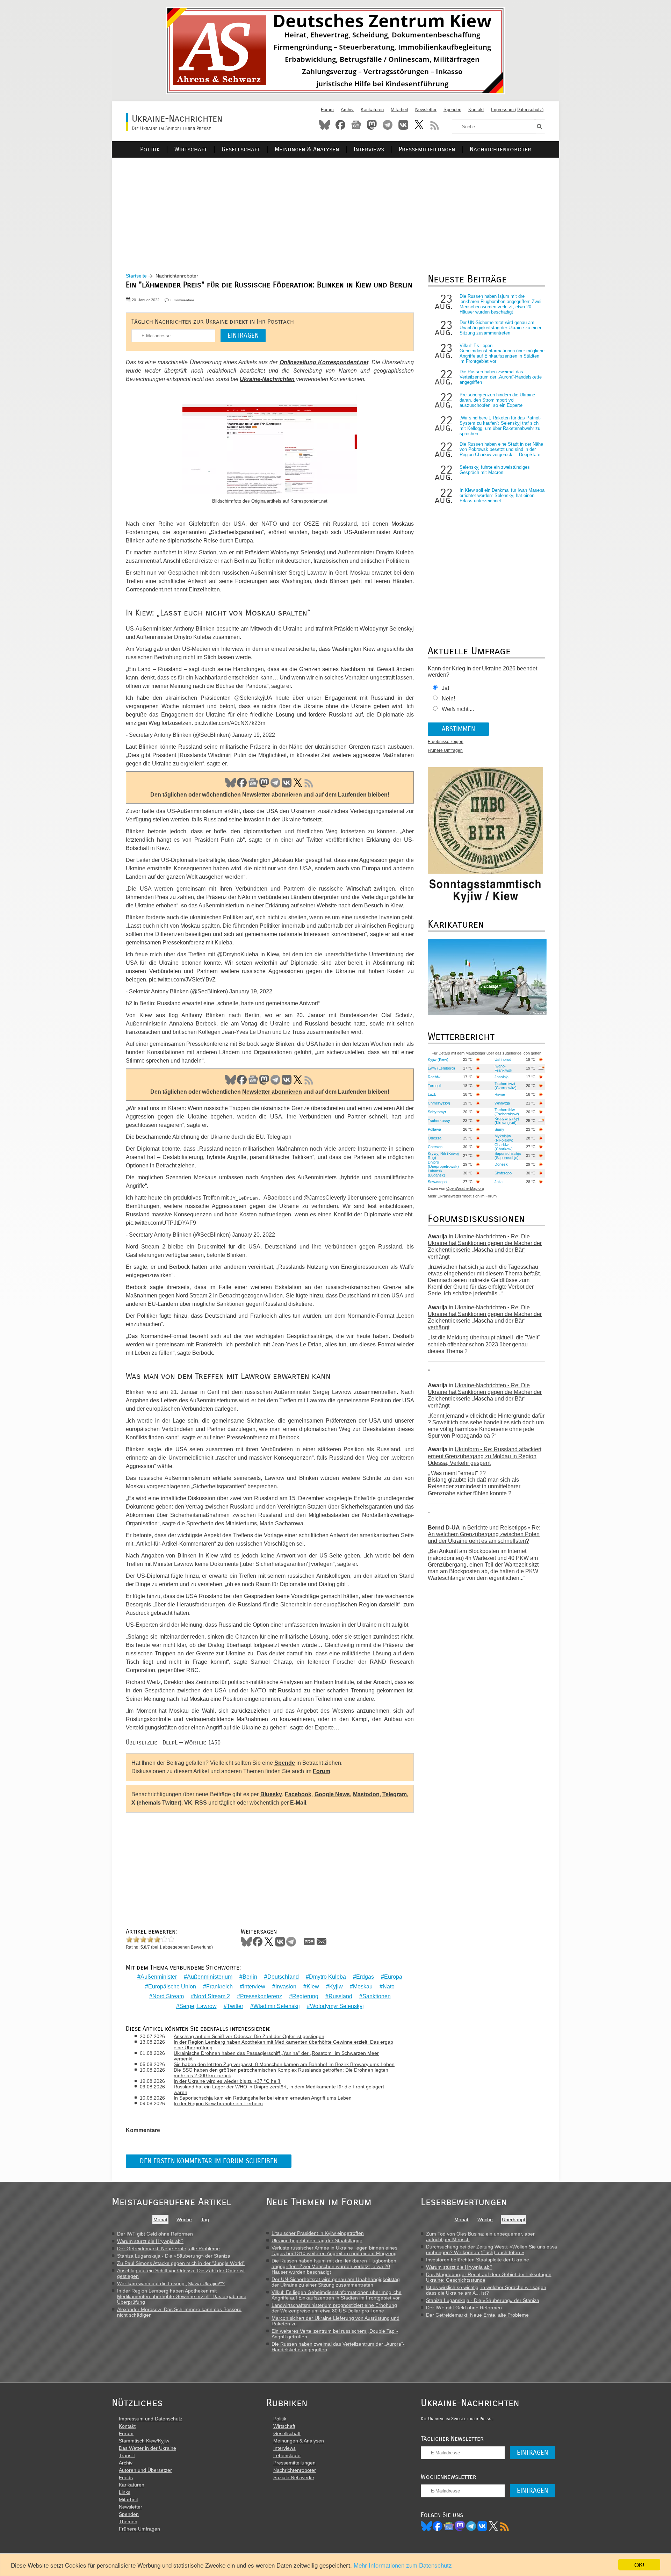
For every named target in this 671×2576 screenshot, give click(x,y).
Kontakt (476, 110)
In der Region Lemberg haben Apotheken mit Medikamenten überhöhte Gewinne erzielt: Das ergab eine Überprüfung (283, 2045)
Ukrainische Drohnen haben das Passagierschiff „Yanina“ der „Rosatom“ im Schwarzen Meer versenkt (276, 2056)
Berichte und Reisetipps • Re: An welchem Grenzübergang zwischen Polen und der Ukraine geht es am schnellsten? (484, 1534)
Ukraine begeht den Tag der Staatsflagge (317, 2240)
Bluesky (325, 125)
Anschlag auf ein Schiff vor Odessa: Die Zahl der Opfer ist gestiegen (249, 2036)
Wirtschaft (191, 149)
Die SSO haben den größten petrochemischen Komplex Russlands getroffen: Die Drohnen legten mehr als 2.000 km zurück (281, 2073)
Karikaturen (372, 110)
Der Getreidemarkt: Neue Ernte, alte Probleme (168, 2248)
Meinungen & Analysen (307, 149)
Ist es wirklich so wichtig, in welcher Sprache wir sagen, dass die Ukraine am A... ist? (487, 2290)
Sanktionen (377, 1996)
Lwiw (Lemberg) (441, 1068)
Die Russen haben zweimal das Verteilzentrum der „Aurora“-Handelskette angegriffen (501, 377)
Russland (340, 1996)
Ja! (445, 688)
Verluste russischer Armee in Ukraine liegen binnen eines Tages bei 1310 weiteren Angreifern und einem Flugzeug (334, 2251)
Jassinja (502, 1077)
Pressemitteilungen (427, 149)
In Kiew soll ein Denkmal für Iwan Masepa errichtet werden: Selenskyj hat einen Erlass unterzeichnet (502, 495)
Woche (184, 2219)
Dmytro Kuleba (327, 1977)
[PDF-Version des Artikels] (309, 1942)
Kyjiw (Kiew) (438, 1059)
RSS (435, 125)
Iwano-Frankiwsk (503, 1068)
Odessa (435, 1138)
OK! (639, 2565)
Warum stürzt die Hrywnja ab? (150, 2241)
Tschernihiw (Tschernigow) (507, 1112)
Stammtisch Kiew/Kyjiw (144, 2441)
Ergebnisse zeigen (446, 742)
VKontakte (403, 125)
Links (125, 2492)
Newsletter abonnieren (272, 795)
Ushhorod (503, 1059)
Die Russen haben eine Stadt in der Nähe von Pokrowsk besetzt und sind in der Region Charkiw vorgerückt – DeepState (501, 449)
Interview (254, 1987)
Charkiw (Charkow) (504, 1147)
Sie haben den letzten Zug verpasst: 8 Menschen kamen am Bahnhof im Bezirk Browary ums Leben (284, 2064)
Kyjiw (336, 1987)
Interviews (369, 149)
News (356, 125)
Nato (389, 1987)
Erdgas (365, 1977)
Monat (160, 2219)
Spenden (452, 110)
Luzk (432, 1094)
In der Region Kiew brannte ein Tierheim (218, 2103)
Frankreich (219, 1987)
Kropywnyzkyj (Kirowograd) (507, 1121)
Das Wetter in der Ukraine (147, 2448)
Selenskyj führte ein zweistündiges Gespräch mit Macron (495, 470)
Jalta (499, 1182)
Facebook (340, 125)
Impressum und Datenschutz (151, 2419)
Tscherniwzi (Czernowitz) (506, 1086)
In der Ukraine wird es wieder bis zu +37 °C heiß (227, 2081)
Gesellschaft (241, 149)
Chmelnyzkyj (439, 1103)
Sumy (499, 1129)
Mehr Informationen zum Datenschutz (403, 2565)
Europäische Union (172, 1987)
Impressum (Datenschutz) (517, 110)
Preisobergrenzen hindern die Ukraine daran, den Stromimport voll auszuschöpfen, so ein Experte (497, 400)
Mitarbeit (399, 110)
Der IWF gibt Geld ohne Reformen (155, 2234)
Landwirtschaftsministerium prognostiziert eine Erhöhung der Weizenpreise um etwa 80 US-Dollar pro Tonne (334, 2308)
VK (287, 783)
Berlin (250, 1977)
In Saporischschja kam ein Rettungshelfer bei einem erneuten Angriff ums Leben (263, 2098)
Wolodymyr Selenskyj (337, 2006)
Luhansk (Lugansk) (436, 1173)
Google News (332, 1794)
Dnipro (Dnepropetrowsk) (443, 1164)
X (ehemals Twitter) (156, 1803)
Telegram (388, 125)
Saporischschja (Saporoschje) (508, 1156)
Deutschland (283, 1977)
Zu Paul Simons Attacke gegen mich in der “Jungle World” (181, 2263)
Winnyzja (502, 1103)
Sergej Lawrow (198, 2006)
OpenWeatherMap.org (465, 1188)
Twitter (235, 2006)
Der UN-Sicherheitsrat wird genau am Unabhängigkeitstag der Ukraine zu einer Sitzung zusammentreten (500, 328)
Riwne (500, 1094)
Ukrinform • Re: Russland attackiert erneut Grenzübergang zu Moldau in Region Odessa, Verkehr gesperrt (485, 1456)
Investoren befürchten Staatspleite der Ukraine (478, 2260)
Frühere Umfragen (445, 750)
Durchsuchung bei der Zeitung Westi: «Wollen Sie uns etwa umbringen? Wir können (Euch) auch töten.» (492, 2250)
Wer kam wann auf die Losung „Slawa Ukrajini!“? (171, 2283)
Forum (327, 110)
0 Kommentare (182, 300)
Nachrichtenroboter (500, 149)
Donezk (501, 1164)
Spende (285, 1763)
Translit (127, 2455)
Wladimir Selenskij (277, 2006)
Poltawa (434, 1129)
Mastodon (372, 125)
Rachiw (434, 1077)
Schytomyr (437, 1112)
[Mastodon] (460, 2526)
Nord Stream (168, 1996)
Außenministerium (210, 1977)
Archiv (347, 110)
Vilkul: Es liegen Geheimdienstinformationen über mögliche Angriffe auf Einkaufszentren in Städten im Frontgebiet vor (502, 353)
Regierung (305, 1996)
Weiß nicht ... (458, 709)
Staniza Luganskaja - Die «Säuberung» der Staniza (174, 2256)
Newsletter (426, 110)
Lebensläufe (287, 2455)
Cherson (435, 1147)
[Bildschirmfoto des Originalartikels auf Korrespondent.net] (270, 446)
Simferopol (503, 1173)
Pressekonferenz (261, 1996)
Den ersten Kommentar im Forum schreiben (209, 2161)
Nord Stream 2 (212, 1996)
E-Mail (298, 1803)
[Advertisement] (335, 207)
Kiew (313, 1987)
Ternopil (434, 1086)
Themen (128, 2521)
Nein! (448, 699)
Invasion (286, 1987)
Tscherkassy (439, 1121)
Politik (150, 149)
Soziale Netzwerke (294, 2477)
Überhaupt (514, 2219)
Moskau (363, 1987)
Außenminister (159, 1977)
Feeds (126, 2477)
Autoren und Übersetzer (145, 2470)
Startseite (136, 276)
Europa (393, 1977)
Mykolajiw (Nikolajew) (504, 1138)
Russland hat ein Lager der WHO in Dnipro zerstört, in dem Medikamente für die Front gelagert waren (279, 2089)
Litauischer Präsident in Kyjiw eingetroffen (318, 2233)
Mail (322, 1942)
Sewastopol (438, 1182)
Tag (205, 2219)
